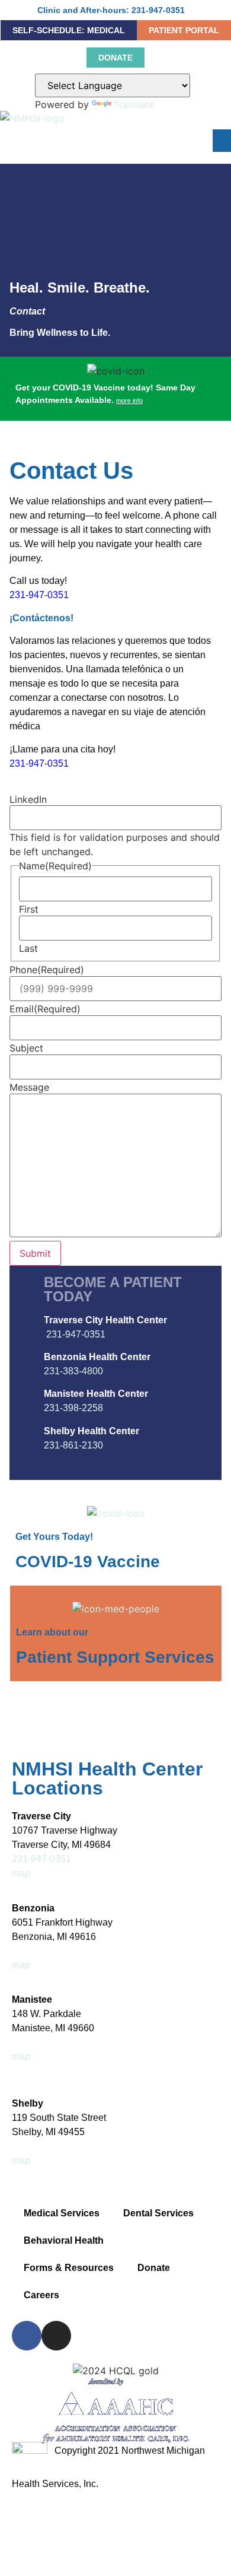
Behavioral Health (64, 2240)
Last (28, 948)
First (29, 909)
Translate (134, 104)
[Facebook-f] (27, 2336)
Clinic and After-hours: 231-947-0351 (111, 10)
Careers (41, 2295)
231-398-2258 (73, 1408)
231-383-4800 (73, 1371)
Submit (35, 1253)
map (21, 1873)
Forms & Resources (69, 2268)
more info (129, 401)
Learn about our (52, 1632)
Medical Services (62, 2213)
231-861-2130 (73, 1445)
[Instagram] (56, 2336)
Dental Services (158, 2213)
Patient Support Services (115, 1657)
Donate (154, 2268)
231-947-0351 (39, 595)
